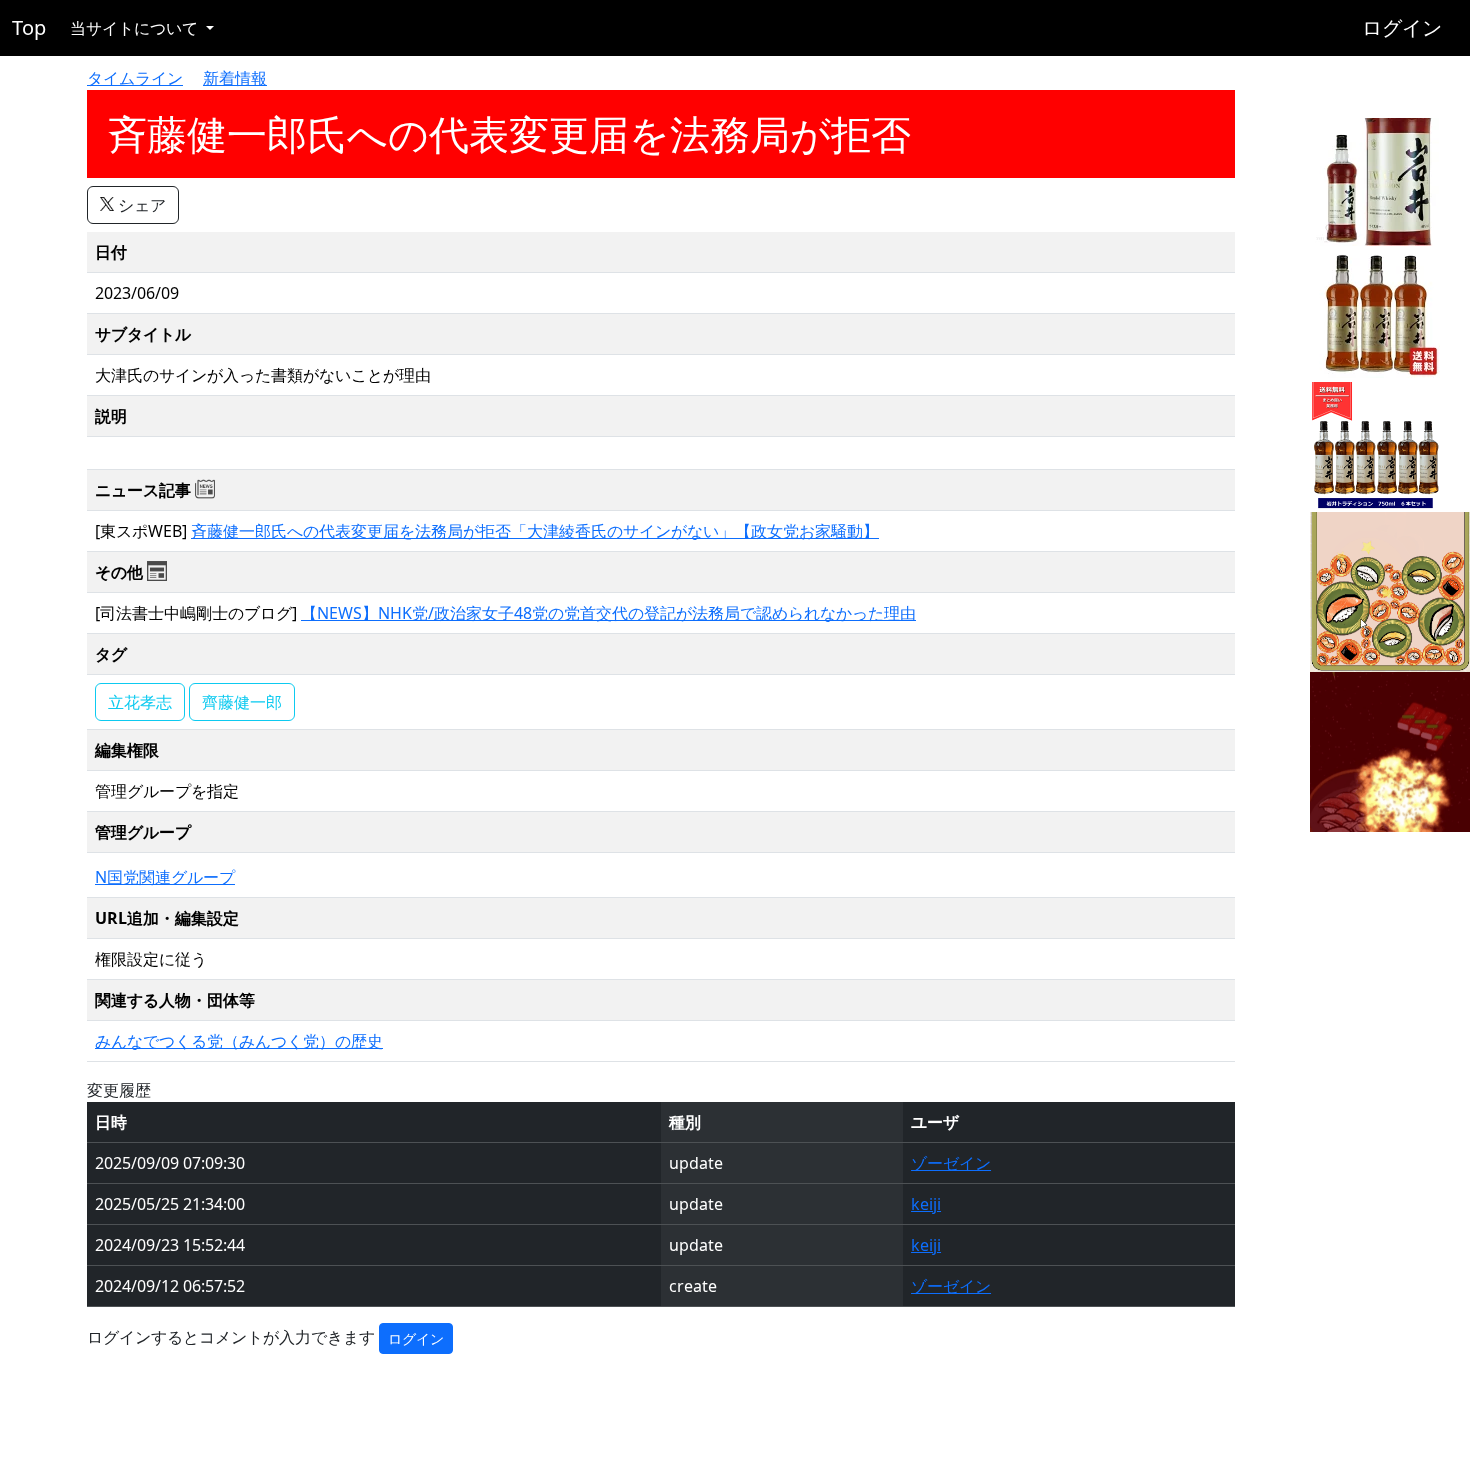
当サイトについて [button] (136, 28)
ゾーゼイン (951, 1163)
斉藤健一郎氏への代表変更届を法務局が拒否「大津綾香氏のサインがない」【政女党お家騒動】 (535, 531)
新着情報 (235, 78)
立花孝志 (140, 702)
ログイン (1402, 27)
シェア (140, 205)
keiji (926, 1204)
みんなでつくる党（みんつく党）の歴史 (239, 1041)
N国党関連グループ (165, 877)
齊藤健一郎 (242, 702)
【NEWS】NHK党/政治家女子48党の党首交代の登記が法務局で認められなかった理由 (608, 613)
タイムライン (135, 78)
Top (29, 27)
